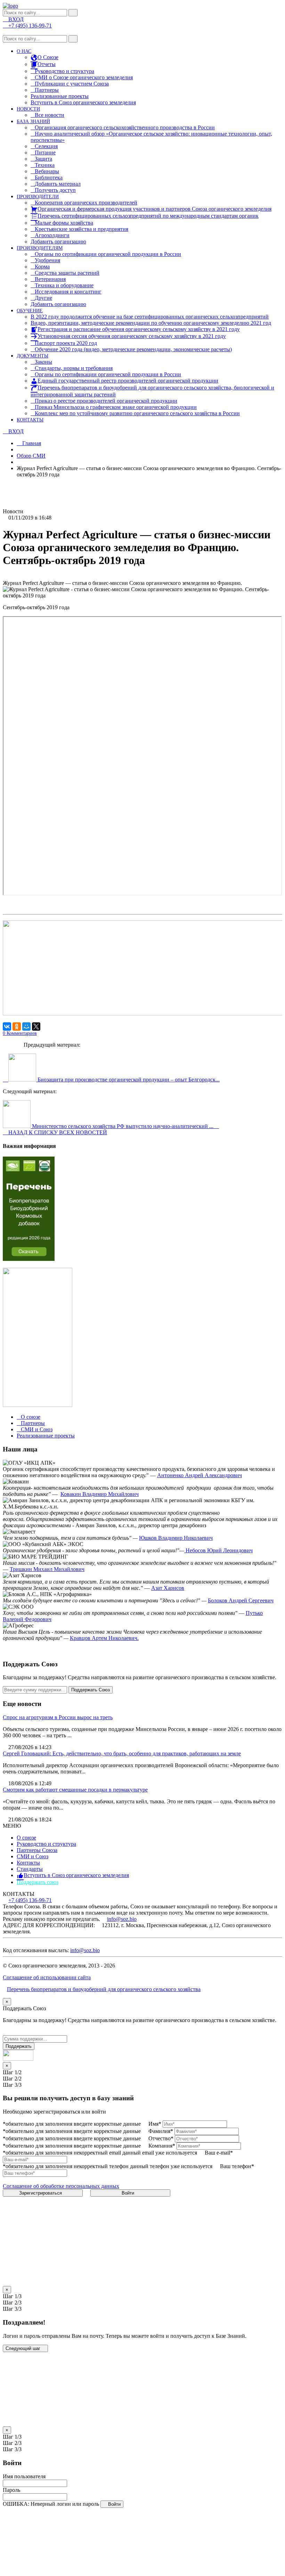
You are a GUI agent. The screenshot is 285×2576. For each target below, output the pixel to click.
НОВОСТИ (28, 109)
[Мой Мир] (26, 1027)
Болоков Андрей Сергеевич (241, 1600)
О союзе (26, 1838)
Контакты (28, 1863)
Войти (129, 2193)
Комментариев (20, 1033)
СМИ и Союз (32, 1856)
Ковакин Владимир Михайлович (100, 1494)
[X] (36, 1027)
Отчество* (161, 2138)
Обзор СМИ (31, 456)
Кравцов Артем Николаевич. (104, 1638)
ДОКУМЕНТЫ (32, 356)
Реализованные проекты (60, 96)
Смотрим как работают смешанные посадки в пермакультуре (75, 1790)
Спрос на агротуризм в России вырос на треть (58, 1717)
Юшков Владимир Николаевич (176, 1538)
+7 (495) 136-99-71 (30, 1900)
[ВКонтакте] (7, 1027)
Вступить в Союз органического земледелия (83, 102)
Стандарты (30, 1869)
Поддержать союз (38, 1882)
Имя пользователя (24, 2476)
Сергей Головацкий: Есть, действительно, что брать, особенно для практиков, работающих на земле (122, 1753)
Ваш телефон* (237, 2166)
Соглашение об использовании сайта (47, 1977)
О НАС (24, 51)
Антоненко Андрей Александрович (199, 1475)
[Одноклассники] (17, 1027)
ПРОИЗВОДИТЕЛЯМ (40, 248)
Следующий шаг (24, 2348)
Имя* (155, 2124)
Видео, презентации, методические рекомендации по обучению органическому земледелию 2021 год (151, 323)
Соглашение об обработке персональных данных (61, 2186)
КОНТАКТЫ (30, 420)
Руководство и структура (46, 1844)
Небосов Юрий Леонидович (218, 1550)
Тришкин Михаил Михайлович (47, 1569)
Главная (31, 443)
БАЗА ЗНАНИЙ (33, 122)
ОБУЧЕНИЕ (30, 311)
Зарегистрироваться (41, 2193)
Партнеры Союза (37, 1850)
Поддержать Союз (91, 1690)
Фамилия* (161, 2131)
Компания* (162, 2146)
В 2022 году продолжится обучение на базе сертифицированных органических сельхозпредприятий (150, 317)
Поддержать (19, 2046)
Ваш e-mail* (219, 2153)
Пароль (11, 2490)
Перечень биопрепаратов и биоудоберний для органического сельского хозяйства (104, 1989)
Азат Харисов (168, 1588)
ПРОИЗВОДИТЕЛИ (38, 197)
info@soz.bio (122, 1919)
